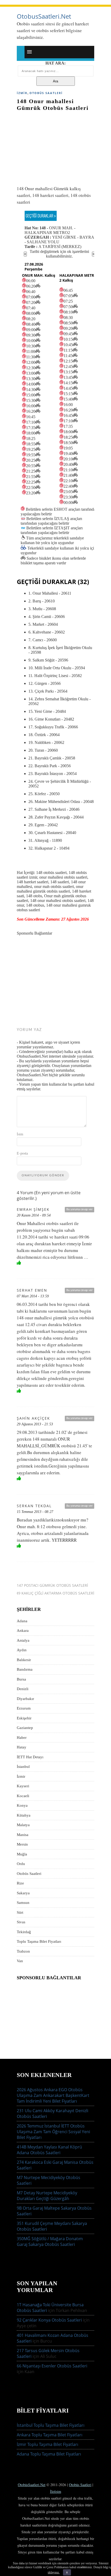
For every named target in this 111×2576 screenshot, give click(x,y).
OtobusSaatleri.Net (44, 16)
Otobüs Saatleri (46, 93)
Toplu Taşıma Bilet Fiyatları (39, 1941)
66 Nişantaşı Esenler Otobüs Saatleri (52, 2366)
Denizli (23, 1689)
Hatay (22, 1747)
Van (20, 1961)
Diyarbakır (25, 1699)
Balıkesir (24, 1660)
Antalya (23, 1640)
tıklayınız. (54, 2572)
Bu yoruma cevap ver (80, 1209)
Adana (22, 1621)
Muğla (22, 1854)
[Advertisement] (55, 146)
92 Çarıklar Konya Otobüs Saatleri (49, 2320)
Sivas (21, 1922)
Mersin (22, 1844)
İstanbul (23, 1767)
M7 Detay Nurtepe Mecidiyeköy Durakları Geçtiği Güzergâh (47, 2196)
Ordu (21, 1864)
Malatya (23, 1825)
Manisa (23, 1835)
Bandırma (25, 1669)
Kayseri (23, 1786)
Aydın (22, 1650)
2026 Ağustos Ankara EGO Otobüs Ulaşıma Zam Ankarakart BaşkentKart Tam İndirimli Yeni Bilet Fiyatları (53, 2095)
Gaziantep (25, 1728)
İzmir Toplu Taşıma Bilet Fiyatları (47, 2444)
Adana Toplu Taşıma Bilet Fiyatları (49, 2454)
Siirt (20, 1912)
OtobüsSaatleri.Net (32, 2485)
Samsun (23, 1903)
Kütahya (24, 1815)
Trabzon (23, 1951)
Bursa (21, 1679)
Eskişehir (24, 1718)
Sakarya (23, 1893)
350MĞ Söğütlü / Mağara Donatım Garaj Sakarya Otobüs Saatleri (50, 2241)
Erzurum (24, 1708)
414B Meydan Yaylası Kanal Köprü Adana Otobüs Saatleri (49, 2150)
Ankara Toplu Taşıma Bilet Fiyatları (50, 2435)
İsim (20, 1134)
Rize (20, 1883)
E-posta (22, 1153)
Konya (22, 1805)
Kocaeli (23, 1796)
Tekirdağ (24, 1932)
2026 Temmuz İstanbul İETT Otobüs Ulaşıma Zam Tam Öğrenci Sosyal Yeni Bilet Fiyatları (53, 2132)
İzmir (22, 93)
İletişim (56, 2491)
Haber (22, 1738)
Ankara (23, 1631)
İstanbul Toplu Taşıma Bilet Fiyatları (51, 2425)
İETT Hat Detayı (30, 1757)
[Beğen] (19, 1263)
